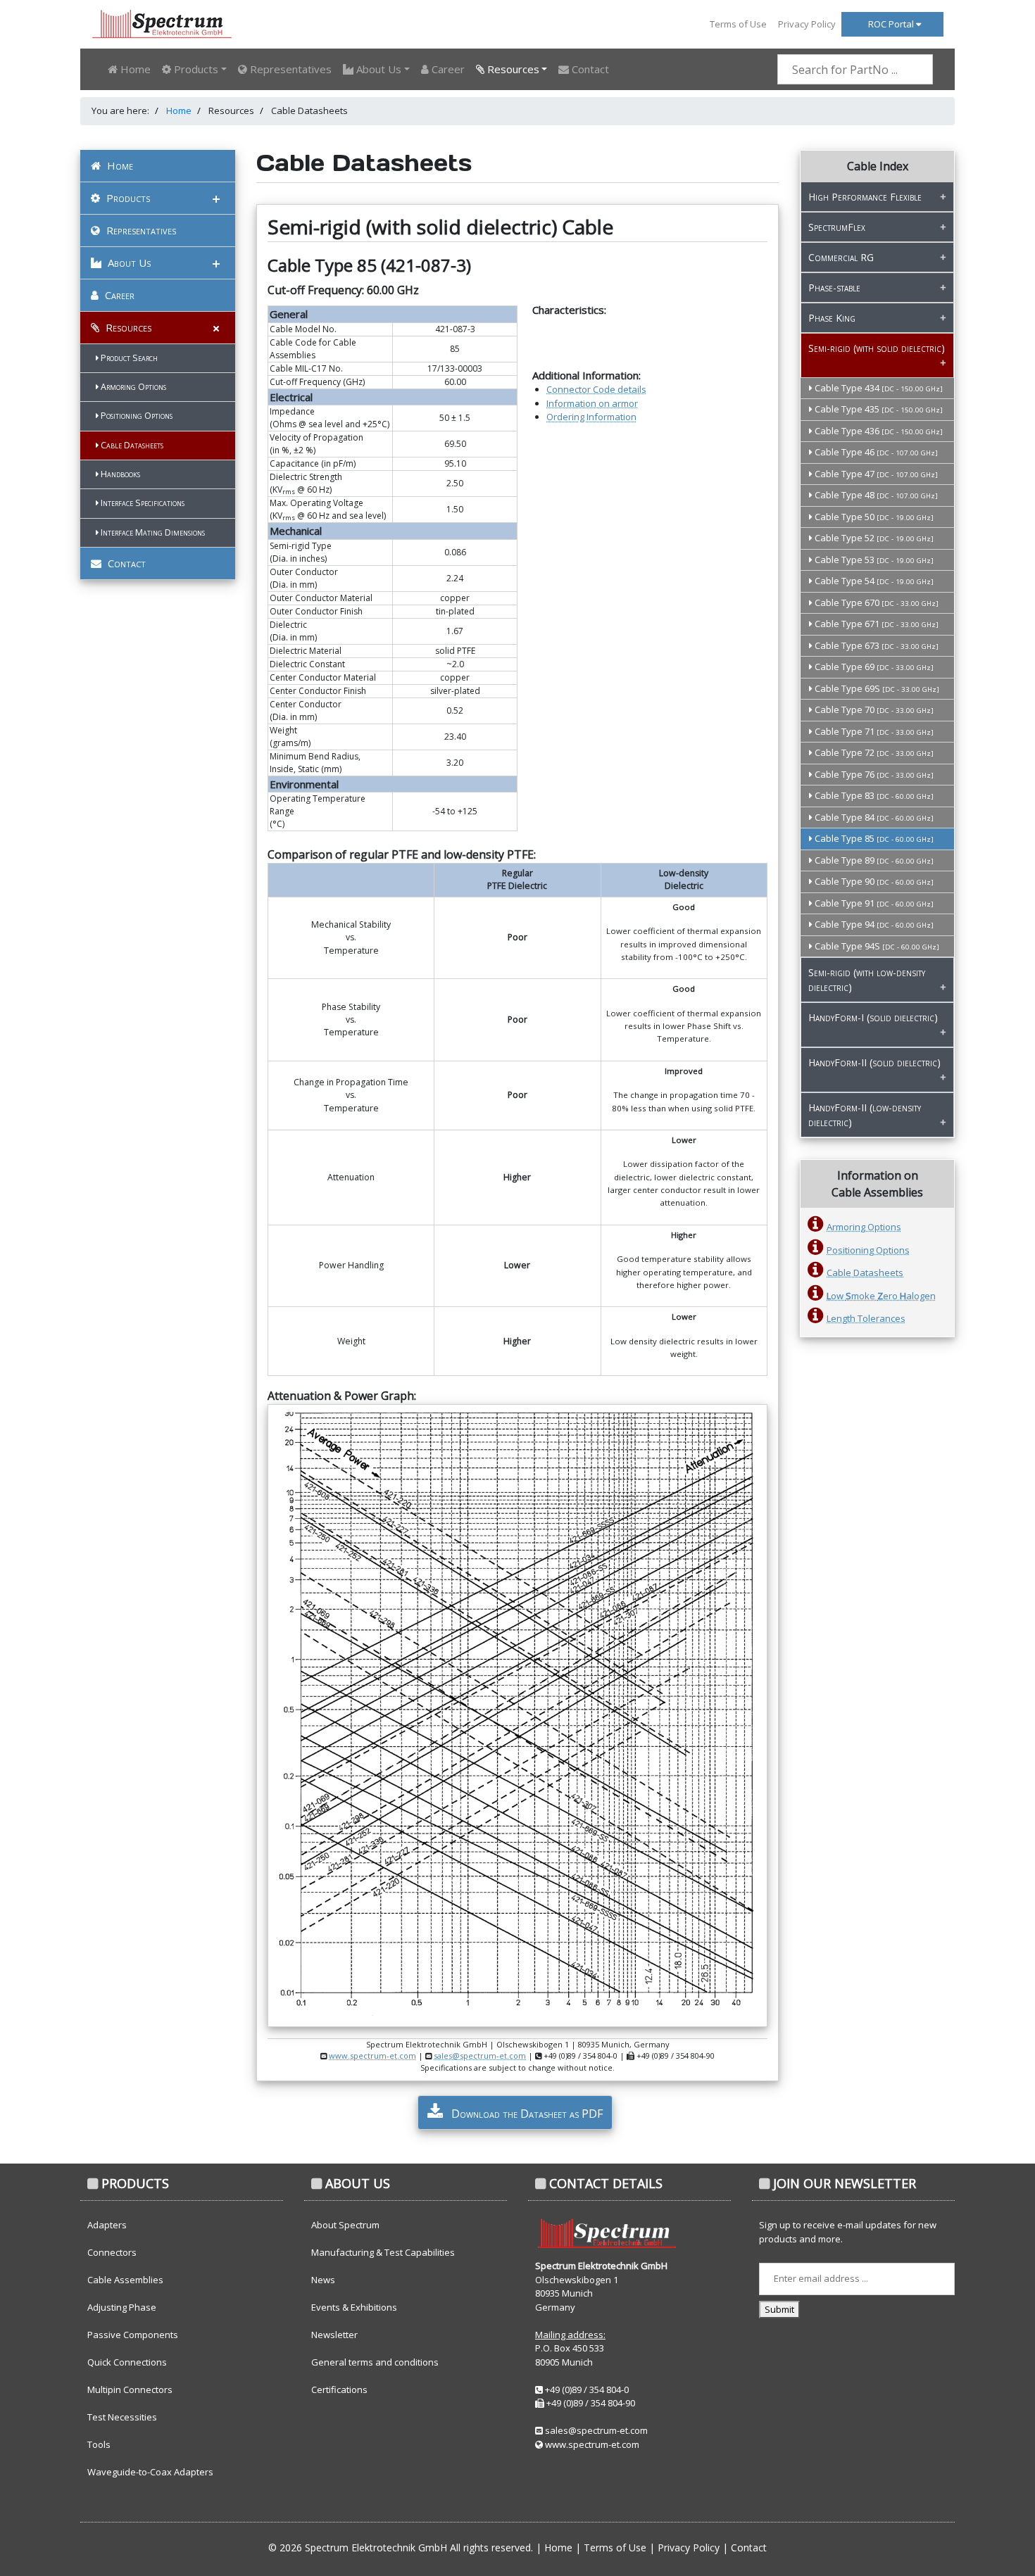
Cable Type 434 (878, 388)
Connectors (112, 2252)
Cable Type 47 (875, 474)
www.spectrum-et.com (372, 2056)
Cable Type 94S (876, 946)
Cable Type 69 (873, 667)
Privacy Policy (807, 24)
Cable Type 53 (873, 560)
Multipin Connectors (130, 2389)
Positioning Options (136, 416)
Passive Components (133, 2335)
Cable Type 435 (878, 409)
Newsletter (334, 2335)
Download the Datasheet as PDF (526, 2114)
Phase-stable (834, 288)
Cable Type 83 (873, 795)
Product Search (128, 358)
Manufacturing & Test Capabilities (383, 2252)
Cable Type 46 (875, 452)
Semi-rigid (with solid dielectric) (877, 348)
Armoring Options (132, 387)
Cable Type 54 (873, 581)
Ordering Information (591, 417)
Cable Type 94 (873, 924)
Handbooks (119, 474)
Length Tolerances (866, 1318)
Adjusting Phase (122, 2307)
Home (134, 69)
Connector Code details (596, 389)
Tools (99, 2444)
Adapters (107, 2225)
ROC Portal (892, 24)
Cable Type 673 (876, 645)
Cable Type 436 (878, 431)
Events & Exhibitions (354, 2307)
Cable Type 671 (876, 624)
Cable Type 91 (873, 903)
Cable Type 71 (873, 731)
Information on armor (592, 403)
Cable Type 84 (873, 817)
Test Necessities (122, 2417)
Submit (779, 2309)
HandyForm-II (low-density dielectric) (865, 1115)
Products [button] (195, 69)
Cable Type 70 (873, 709)
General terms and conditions (375, 2362)
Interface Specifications (142, 503)
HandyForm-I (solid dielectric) (873, 1017)
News (323, 2280)
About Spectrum (345, 2225)
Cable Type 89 (873, 860)
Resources (127, 327)
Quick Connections (127, 2362)
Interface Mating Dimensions (152, 532)
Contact (589, 69)
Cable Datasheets (131, 445)
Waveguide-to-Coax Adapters (150, 2472)
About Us (128, 263)
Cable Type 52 (873, 538)
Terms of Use (738, 24)
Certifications (339, 2389)
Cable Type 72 (873, 752)
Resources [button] (512, 69)
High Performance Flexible (865, 197)
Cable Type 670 (876, 602)
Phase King (832, 318)
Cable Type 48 (875, 495)
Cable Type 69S (876, 688)
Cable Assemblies (125, 2280)
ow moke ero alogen (881, 1296)
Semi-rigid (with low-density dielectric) (867, 980)
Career (447, 69)
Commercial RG (841, 257)
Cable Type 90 (873, 881)
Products (127, 198)
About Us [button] (377, 69)
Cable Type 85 (873, 838)
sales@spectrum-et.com (480, 2056)
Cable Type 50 (873, 517)
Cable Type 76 (873, 774)
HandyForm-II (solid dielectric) (874, 1062)
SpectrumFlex (837, 227)
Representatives (289, 69)
